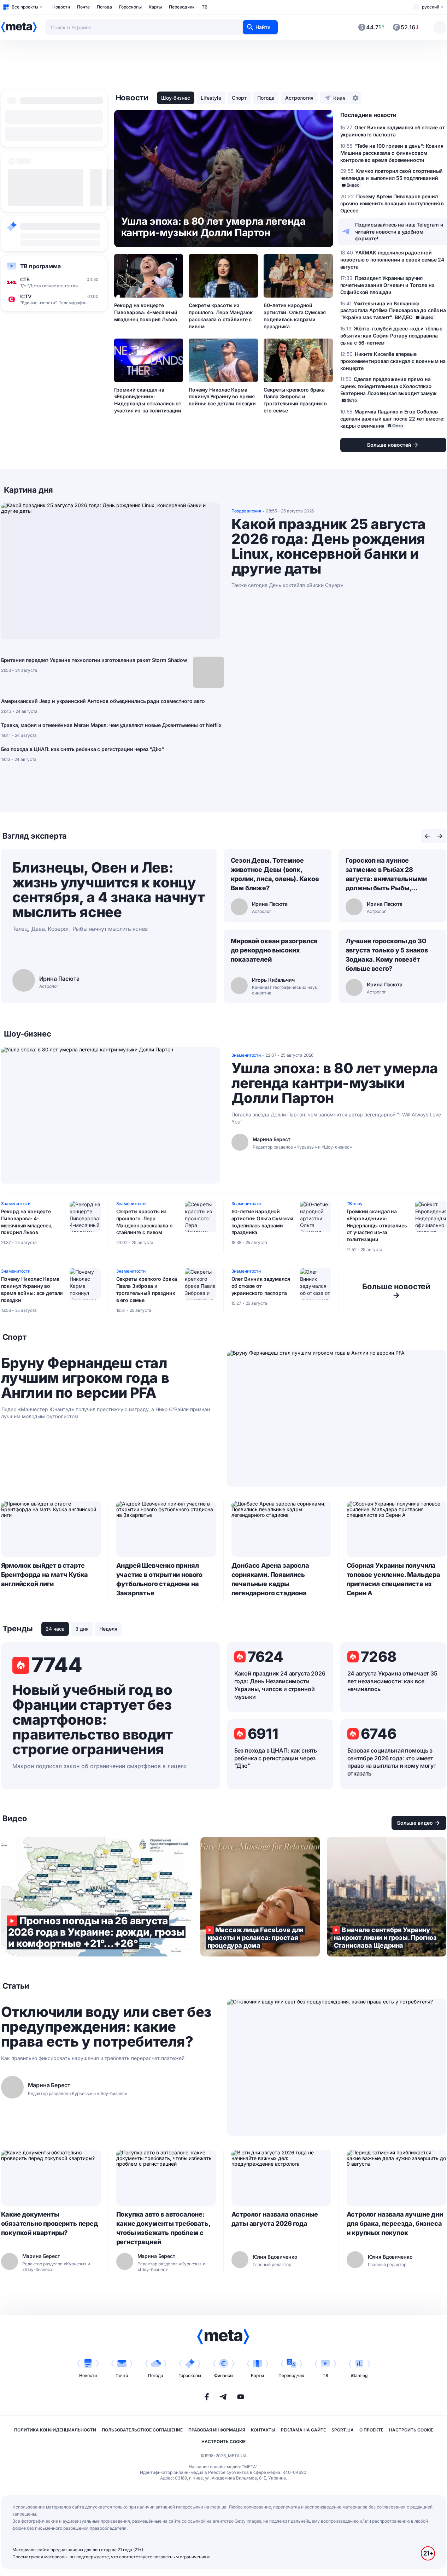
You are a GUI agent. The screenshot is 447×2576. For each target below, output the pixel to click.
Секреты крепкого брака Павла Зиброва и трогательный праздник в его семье (295, 400)
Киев (339, 98)
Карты (155, 7)
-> (396, 1291)
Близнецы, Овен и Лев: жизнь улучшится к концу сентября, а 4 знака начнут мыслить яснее (109, 890)
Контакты (263, 2430)
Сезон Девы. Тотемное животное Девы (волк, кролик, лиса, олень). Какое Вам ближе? (275, 874)
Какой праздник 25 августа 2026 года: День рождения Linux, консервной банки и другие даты (329, 546)
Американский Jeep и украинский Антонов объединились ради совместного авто (103, 701)
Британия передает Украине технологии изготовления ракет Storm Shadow (94, 660)
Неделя (108, 1629)
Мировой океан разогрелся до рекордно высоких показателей (274, 950)
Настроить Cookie (411, 2430)
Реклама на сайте (303, 2430)
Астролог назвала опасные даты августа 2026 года (275, 2219)
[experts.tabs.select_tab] (427, 836)
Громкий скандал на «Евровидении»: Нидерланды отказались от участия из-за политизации (148, 400)
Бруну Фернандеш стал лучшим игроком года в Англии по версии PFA (85, 1378)
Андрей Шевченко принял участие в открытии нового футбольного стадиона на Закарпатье (160, 1579)
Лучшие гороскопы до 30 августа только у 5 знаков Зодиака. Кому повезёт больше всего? (387, 955)
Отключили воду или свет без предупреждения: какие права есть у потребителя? (106, 2027)
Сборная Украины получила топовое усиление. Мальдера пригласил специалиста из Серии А (393, 1579)
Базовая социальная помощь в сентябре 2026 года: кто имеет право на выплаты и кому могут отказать (392, 1762)
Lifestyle (211, 98)
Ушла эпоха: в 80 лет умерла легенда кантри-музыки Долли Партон (335, 1083)
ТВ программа (40, 266)
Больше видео (415, 1823)
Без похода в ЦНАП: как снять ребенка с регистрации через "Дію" (83, 749)
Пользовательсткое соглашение (142, 2430)
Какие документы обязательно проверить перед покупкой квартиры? (49, 2223)
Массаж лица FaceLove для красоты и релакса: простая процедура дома (260, 1897)
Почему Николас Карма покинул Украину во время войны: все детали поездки (222, 397)
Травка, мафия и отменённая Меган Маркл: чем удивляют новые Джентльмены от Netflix (111, 725)
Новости (61, 7)
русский (431, 7)
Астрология (299, 98)
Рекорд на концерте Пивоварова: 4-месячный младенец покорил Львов (146, 312)
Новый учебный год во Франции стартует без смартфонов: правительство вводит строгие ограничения (93, 1720)
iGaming (359, 2375)
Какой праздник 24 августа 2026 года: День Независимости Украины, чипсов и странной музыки (280, 1685)
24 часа (55, 1629)
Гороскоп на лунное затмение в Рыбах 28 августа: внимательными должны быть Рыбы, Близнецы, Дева (386, 875)
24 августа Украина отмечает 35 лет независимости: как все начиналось (392, 1681)
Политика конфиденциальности (55, 2430)
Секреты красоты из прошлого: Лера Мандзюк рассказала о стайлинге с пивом (220, 316)
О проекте (371, 2430)
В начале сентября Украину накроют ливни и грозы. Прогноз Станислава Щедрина (387, 1897)
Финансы (224, 2375)
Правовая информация (217, 2430)
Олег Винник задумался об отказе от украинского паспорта (261, 1286)
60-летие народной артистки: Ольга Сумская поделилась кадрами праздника (295, 316)
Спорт (239, 98)
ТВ (205, 7)
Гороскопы (130, 7)
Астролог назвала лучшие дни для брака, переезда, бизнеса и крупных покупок (395, 2223)
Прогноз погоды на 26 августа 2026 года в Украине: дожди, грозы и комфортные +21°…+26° (97, 1897)
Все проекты (25, 7)
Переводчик (182, 7)
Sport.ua (343, 2430)
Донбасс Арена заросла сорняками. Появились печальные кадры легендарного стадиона (270, 1579)
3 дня (82, 1629)
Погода (104, 7)
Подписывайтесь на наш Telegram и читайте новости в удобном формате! (399, 232)
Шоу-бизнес (176, 98)
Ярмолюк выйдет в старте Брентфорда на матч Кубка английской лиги (45, 1575)
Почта (83, 7)
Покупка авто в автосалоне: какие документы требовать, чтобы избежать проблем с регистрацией (163, 2228)
